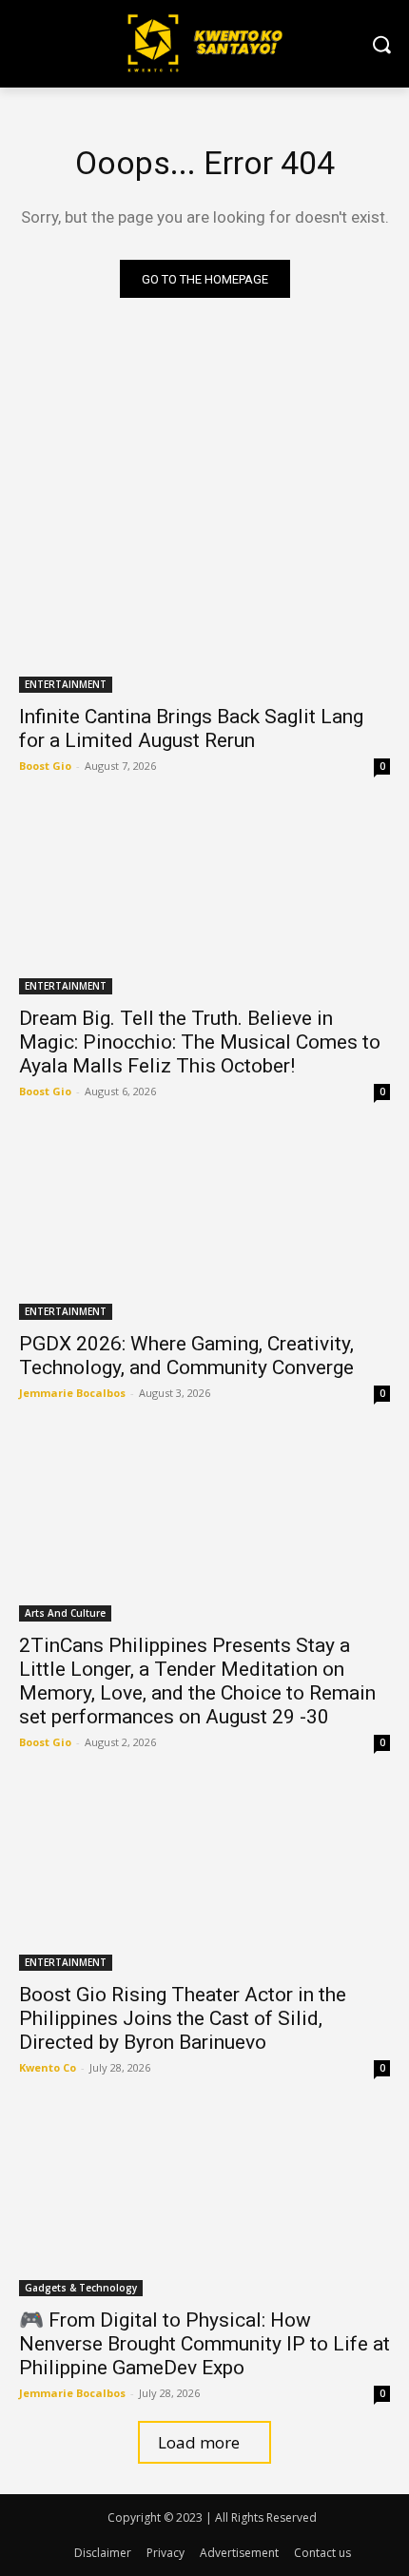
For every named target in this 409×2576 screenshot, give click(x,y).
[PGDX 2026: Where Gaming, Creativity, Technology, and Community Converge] (204, 1227)
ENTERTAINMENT (66, 684)
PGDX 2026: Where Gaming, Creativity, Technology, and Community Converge (186, 1356)
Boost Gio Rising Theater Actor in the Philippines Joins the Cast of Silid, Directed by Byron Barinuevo (183, 2018)
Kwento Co (48, 2067)
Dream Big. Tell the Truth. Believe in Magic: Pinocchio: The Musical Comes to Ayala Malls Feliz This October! (200, 1042)
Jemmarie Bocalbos (72, 1393)
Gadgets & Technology (81, 2288)
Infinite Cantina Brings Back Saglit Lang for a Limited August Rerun (191, 728)
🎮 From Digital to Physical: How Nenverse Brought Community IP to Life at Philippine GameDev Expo (204, 2344)
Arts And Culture (65, 1613)
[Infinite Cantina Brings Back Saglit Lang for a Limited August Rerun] (204, 600)
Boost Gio (45, 766)
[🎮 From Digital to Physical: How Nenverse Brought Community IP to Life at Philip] (204, 2203)
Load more (199, 2442)
